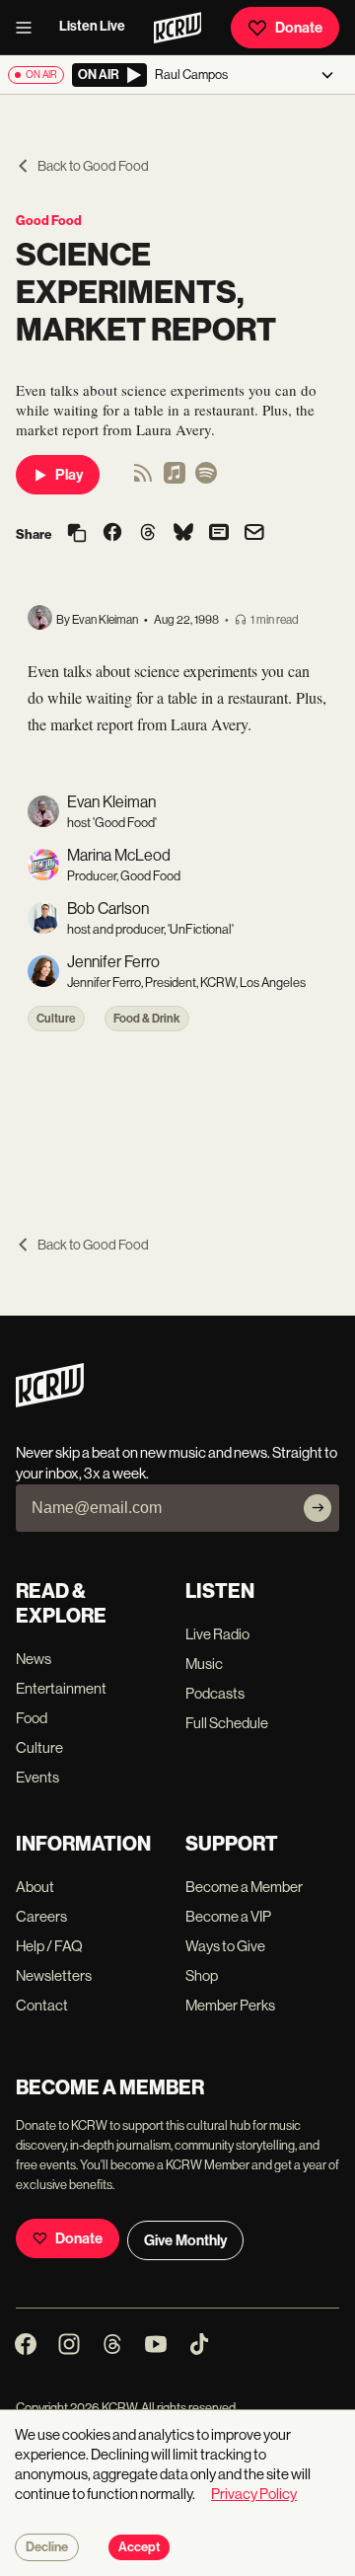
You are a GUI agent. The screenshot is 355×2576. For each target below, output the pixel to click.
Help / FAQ (49, 1946)
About (35, 1887)
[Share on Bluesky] (183, 534)
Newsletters (54, 1975)
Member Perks (230, 2005)
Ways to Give (225, 1946)
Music (204, 1664)
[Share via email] (254, 534)
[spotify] (206, 479)
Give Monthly (185, 2240)
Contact (42, 2005)
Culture (56, 1019)
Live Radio (217, 1634)
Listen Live (92, 26)
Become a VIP (228, 1916)
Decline (47, 2547)
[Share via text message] (219, 534)
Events (37, 1777)
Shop (202, 1975)
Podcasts (215, 1693)
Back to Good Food (93, 166)
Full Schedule (227, 1723)
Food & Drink (147, 1019)
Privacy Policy (254, 2494)
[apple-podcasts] (175, 479)
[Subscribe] (318, 1508)
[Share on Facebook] (112, 534)
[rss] (143, 479)
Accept (139, 2547)
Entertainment (61, 1688)
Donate (299, 28)
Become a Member (244, 1887)
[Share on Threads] (148, 534)
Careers (41, 1916)
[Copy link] (77, 534)
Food (32, 1718)
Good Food (49, 221)
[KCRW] (50, 1402)
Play (69, 475)
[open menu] (30, 28)
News (34, 1659)
